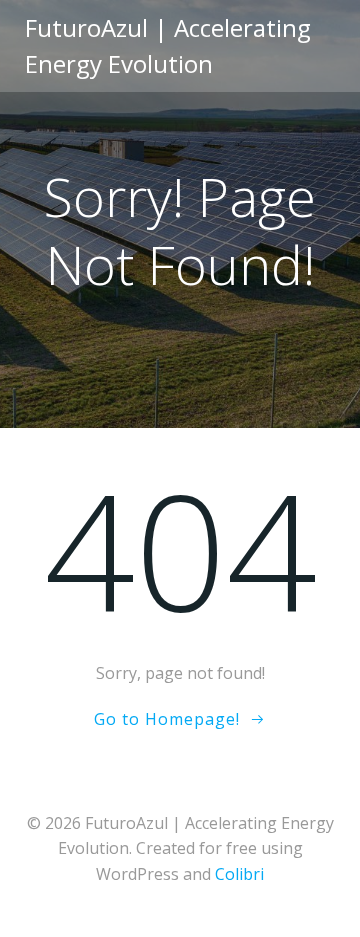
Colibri (239, 874)
